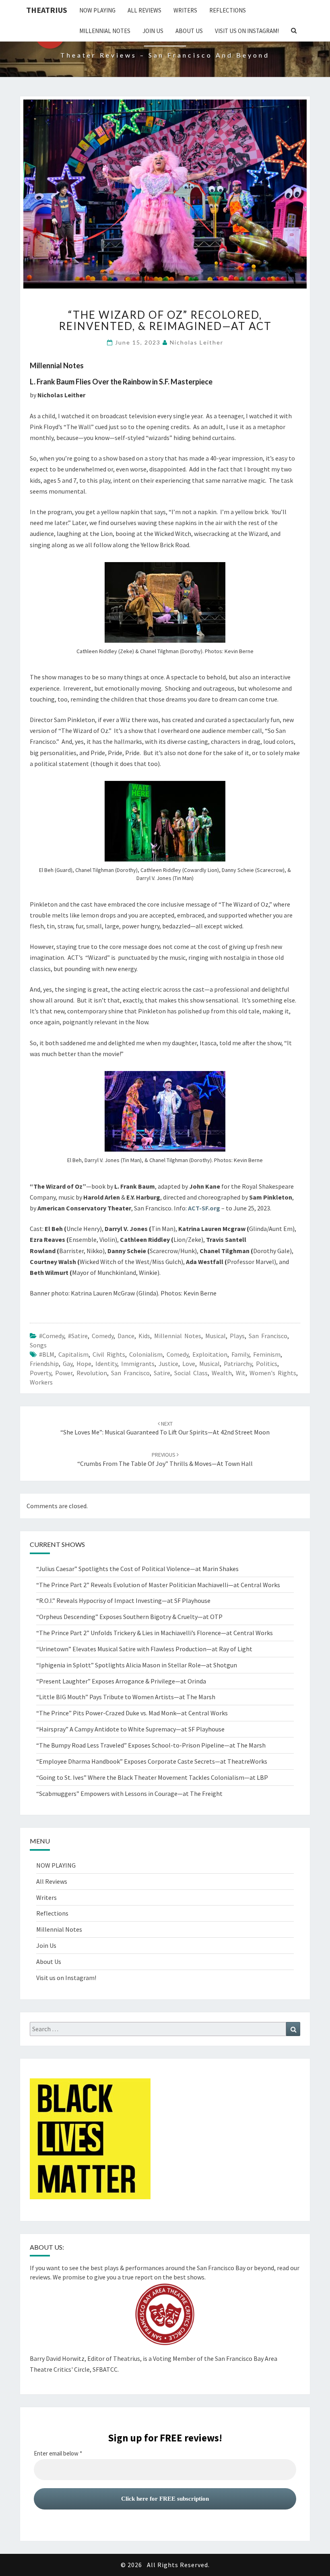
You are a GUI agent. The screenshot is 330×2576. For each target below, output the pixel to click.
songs (38, 1345)
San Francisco (268, 1336)
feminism (267, 1354)
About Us (189, 31)
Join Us (153, 31)
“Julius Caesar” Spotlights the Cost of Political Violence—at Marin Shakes (138, 1569)
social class (191, 1373)
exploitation (210, 1354)
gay (68, 1364)
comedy (103, 1336)
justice (168, 1364)
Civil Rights (109, 1354)
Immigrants (138, 1364)
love (189, 1364)
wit (241, 1373)
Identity (106, 1364)
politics (267, 1364)
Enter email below (58, 2454)
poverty (40, 1373)
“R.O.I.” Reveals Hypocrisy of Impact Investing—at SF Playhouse (123, 1600)
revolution (92, 1373)
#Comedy (52, 1336)
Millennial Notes (105, 31)
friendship (44, 1364)
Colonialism (146, 1354)
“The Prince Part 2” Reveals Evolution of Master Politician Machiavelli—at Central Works (158, 1585)
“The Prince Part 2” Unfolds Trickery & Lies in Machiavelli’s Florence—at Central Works (155, 1633)
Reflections (228, 10)
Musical (216, 1336)
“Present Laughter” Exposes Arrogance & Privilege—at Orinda (121, 1681)
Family (240, 1354)
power (64, 1373)
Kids (144, 1336)
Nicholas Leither (197, 342)
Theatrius (47, 10)
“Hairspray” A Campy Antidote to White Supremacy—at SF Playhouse (130, 1729)
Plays (237, 1336)
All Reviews (144, 10)
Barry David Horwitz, (58, 2358)
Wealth (222, 1373)
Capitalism (73, 1354)
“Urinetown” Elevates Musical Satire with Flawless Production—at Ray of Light (144, 1649)
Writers (185, 10)
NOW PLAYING (97, 10)
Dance (126, 1336)
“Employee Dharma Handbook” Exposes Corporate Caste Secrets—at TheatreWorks (152, 1761)
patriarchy (238, 1364)
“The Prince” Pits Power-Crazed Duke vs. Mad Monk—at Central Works (132, 1713)
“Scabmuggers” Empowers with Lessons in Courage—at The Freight (129, 1793)
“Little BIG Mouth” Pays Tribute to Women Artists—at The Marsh (126, 1697)
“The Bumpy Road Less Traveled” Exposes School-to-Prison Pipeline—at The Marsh (151, 1745)
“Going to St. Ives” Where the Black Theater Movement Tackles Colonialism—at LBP (152, 1777)
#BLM (47, 1354)
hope (84, 1364)
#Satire (78, 1336)
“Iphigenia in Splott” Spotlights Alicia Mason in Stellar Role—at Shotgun (137, 1665)
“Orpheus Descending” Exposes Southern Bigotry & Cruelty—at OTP (129, 1617)
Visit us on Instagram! (247, 31)
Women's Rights (273, 1373)
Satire (162, 1373)
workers (41, 1382)
